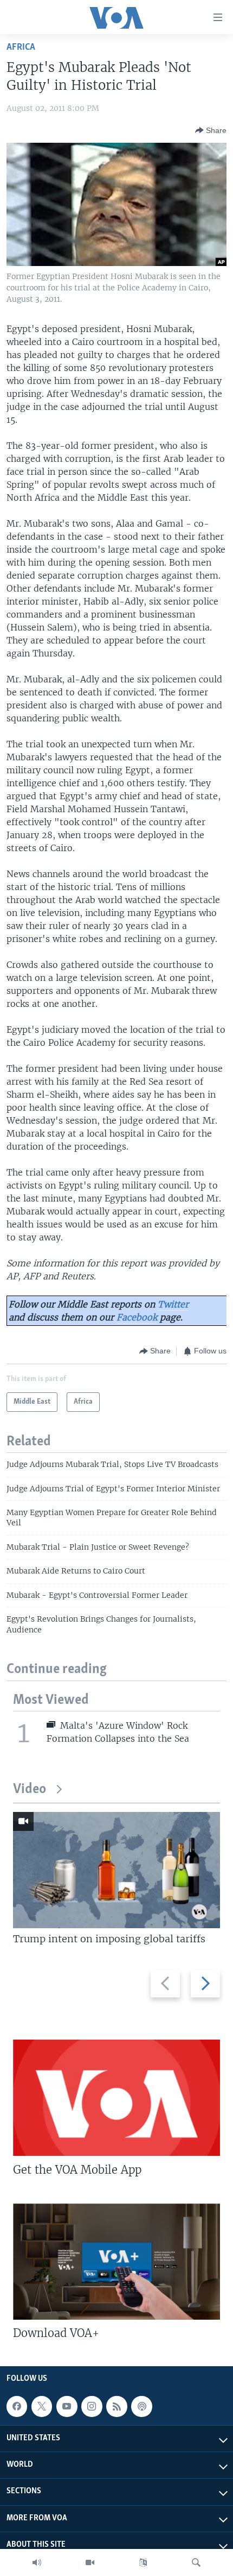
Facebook (137, 1317)
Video (30, 1790)
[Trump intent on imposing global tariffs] (116, 1870)
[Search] (196, 2562)
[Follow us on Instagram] (92, 2406)
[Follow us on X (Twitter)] (42, 2406)
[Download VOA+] (116, 2262)
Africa (21, 47)
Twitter (173, 1304)
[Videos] (90, 2562)
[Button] (211, 130)
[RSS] (116, 2406)
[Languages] (143, 2562)
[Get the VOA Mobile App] (116, 2098)
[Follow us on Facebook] (17, 2406)
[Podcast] (141, 2406)
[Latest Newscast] (37, 2562)
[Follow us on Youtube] (67, 2406)
